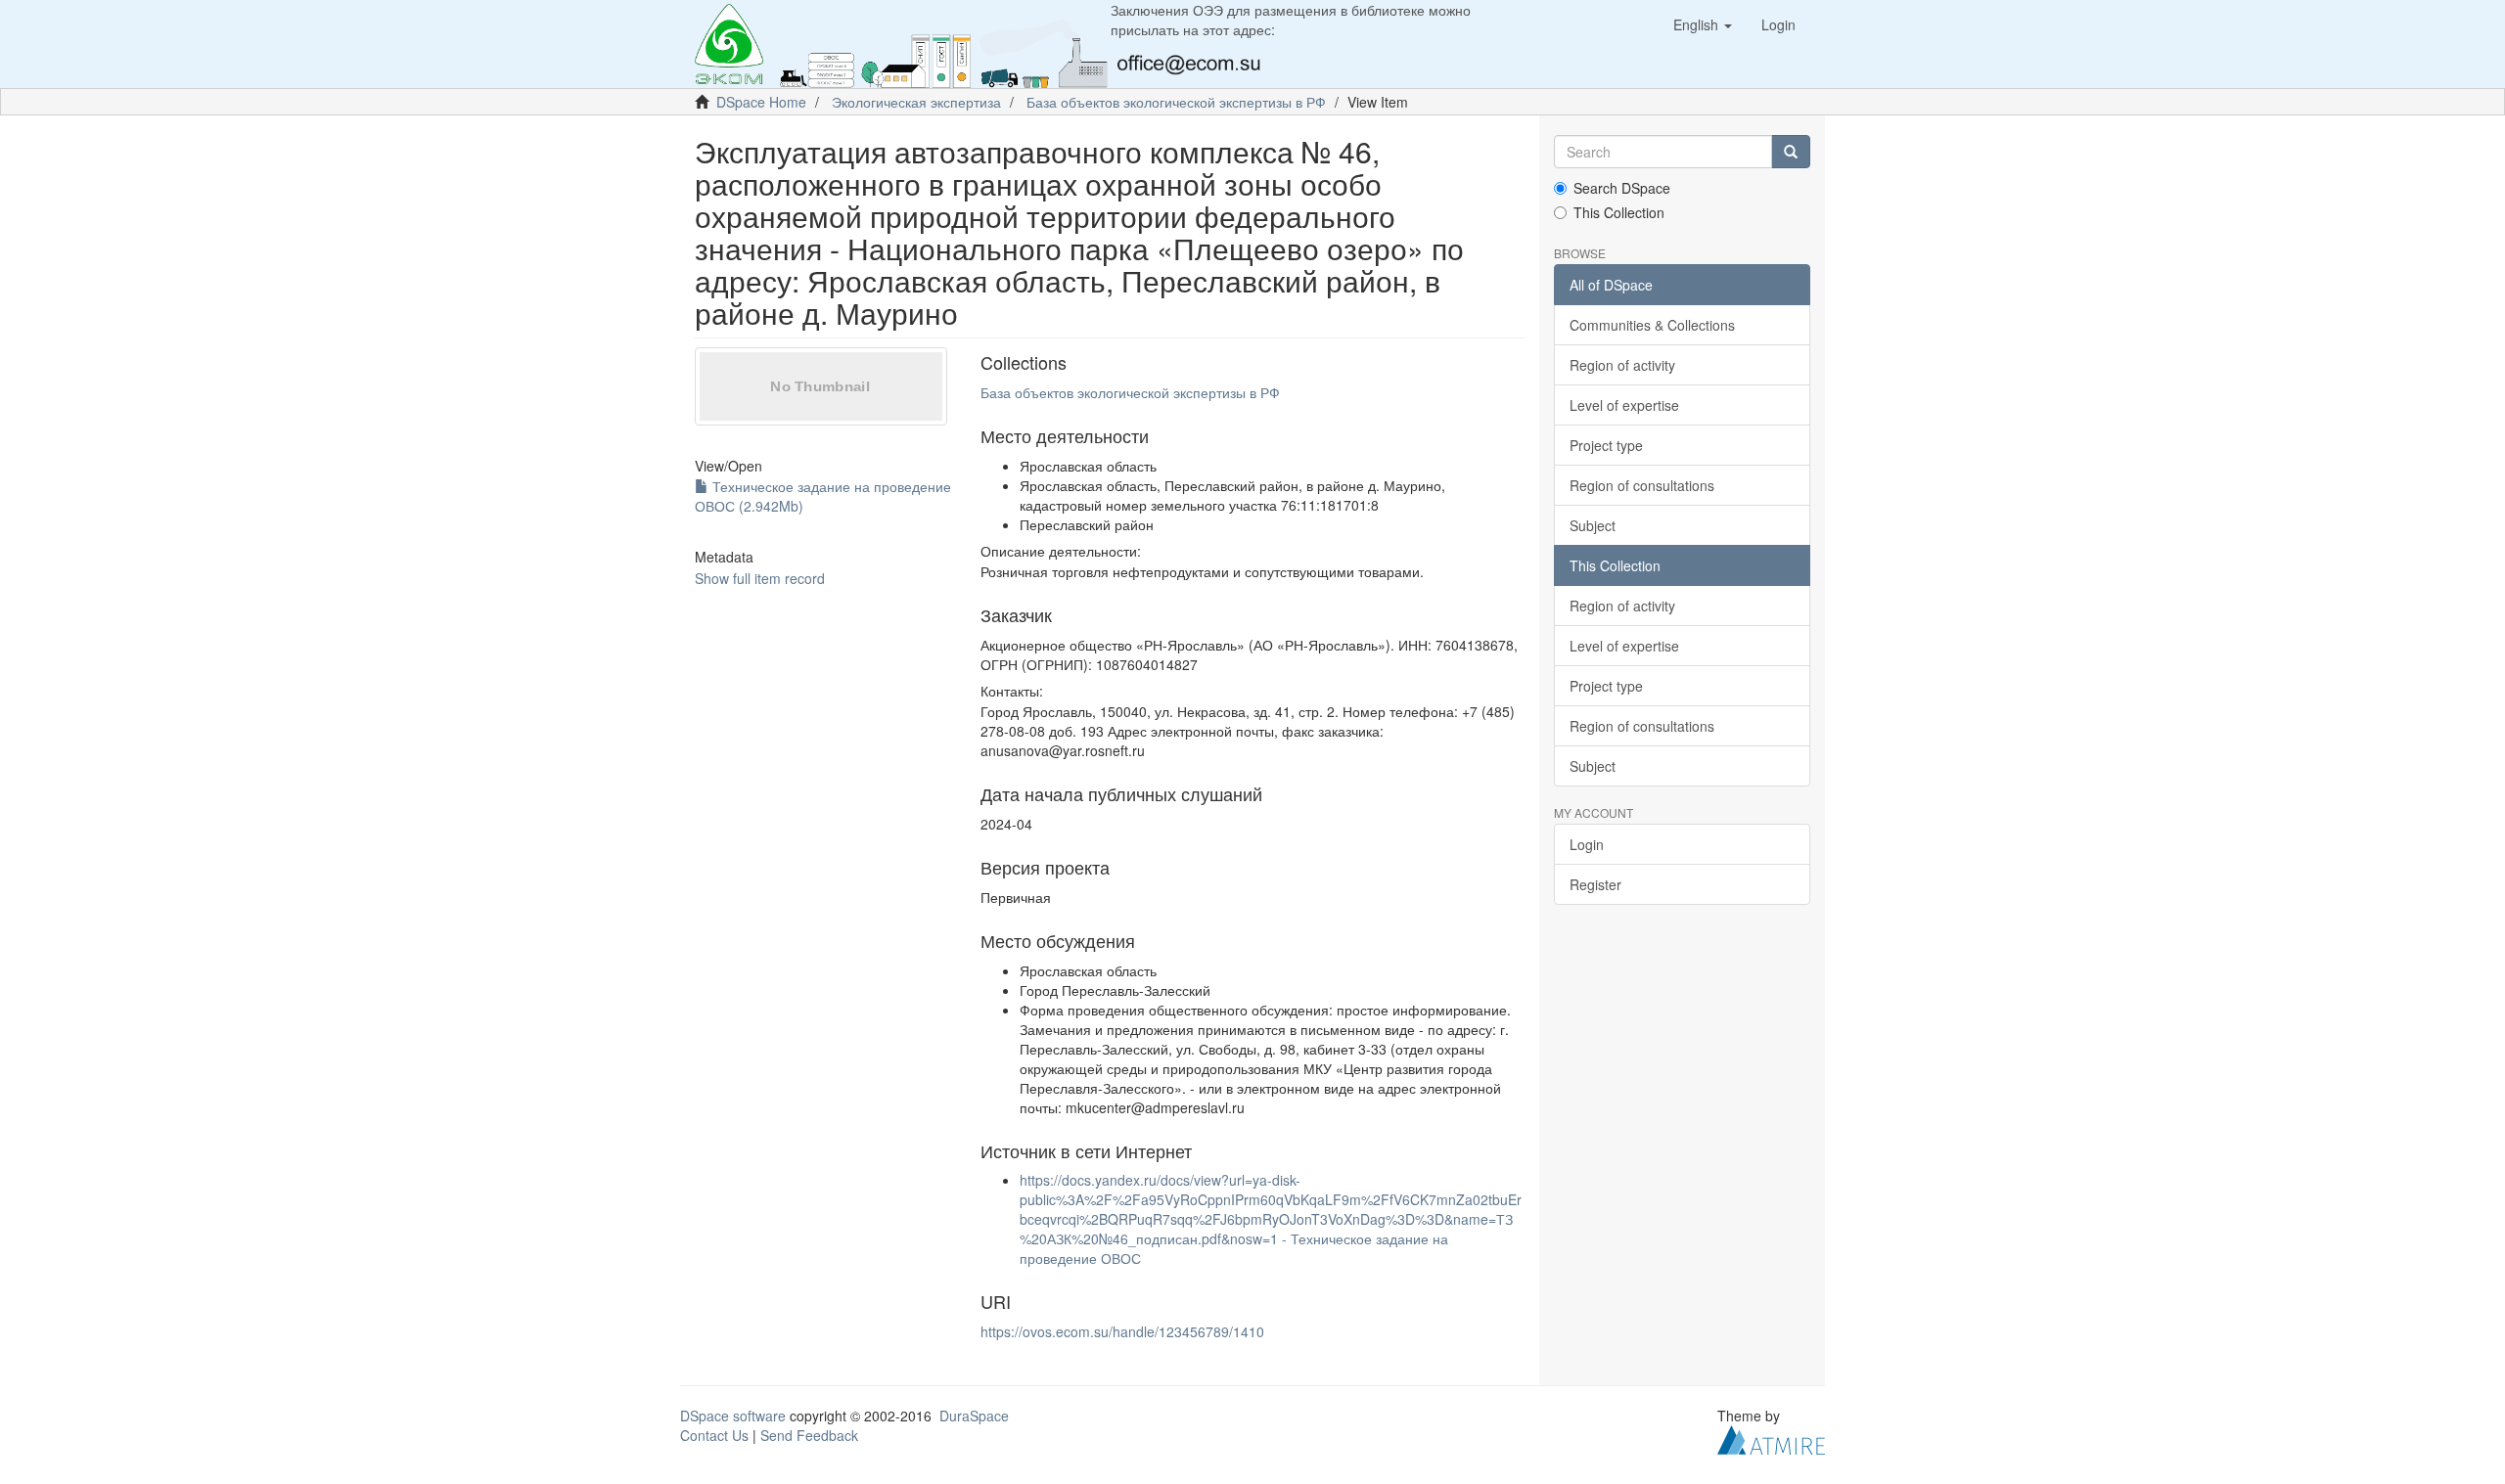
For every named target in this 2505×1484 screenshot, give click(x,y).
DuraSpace (974, 1416)
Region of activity (1622, 365)
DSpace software (733, 1416)
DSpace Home (761, 102)
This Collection (1619, 212)
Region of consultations (1642, 485)
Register (1595, 884)
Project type (1606, 445)
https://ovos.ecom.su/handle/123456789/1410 (1122, 1331)
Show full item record (760, 578)
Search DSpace (1622, 188)
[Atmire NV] (1771, 1438)
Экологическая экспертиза (916, 102)
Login (1587, 844)
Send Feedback (809, 1435)
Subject (1593, 525)
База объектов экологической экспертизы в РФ (1176, 102)
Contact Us (714, 1435)
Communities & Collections (1652, 325)
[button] (1703, 24)
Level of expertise (1624, 405)
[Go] (1791, 152)
